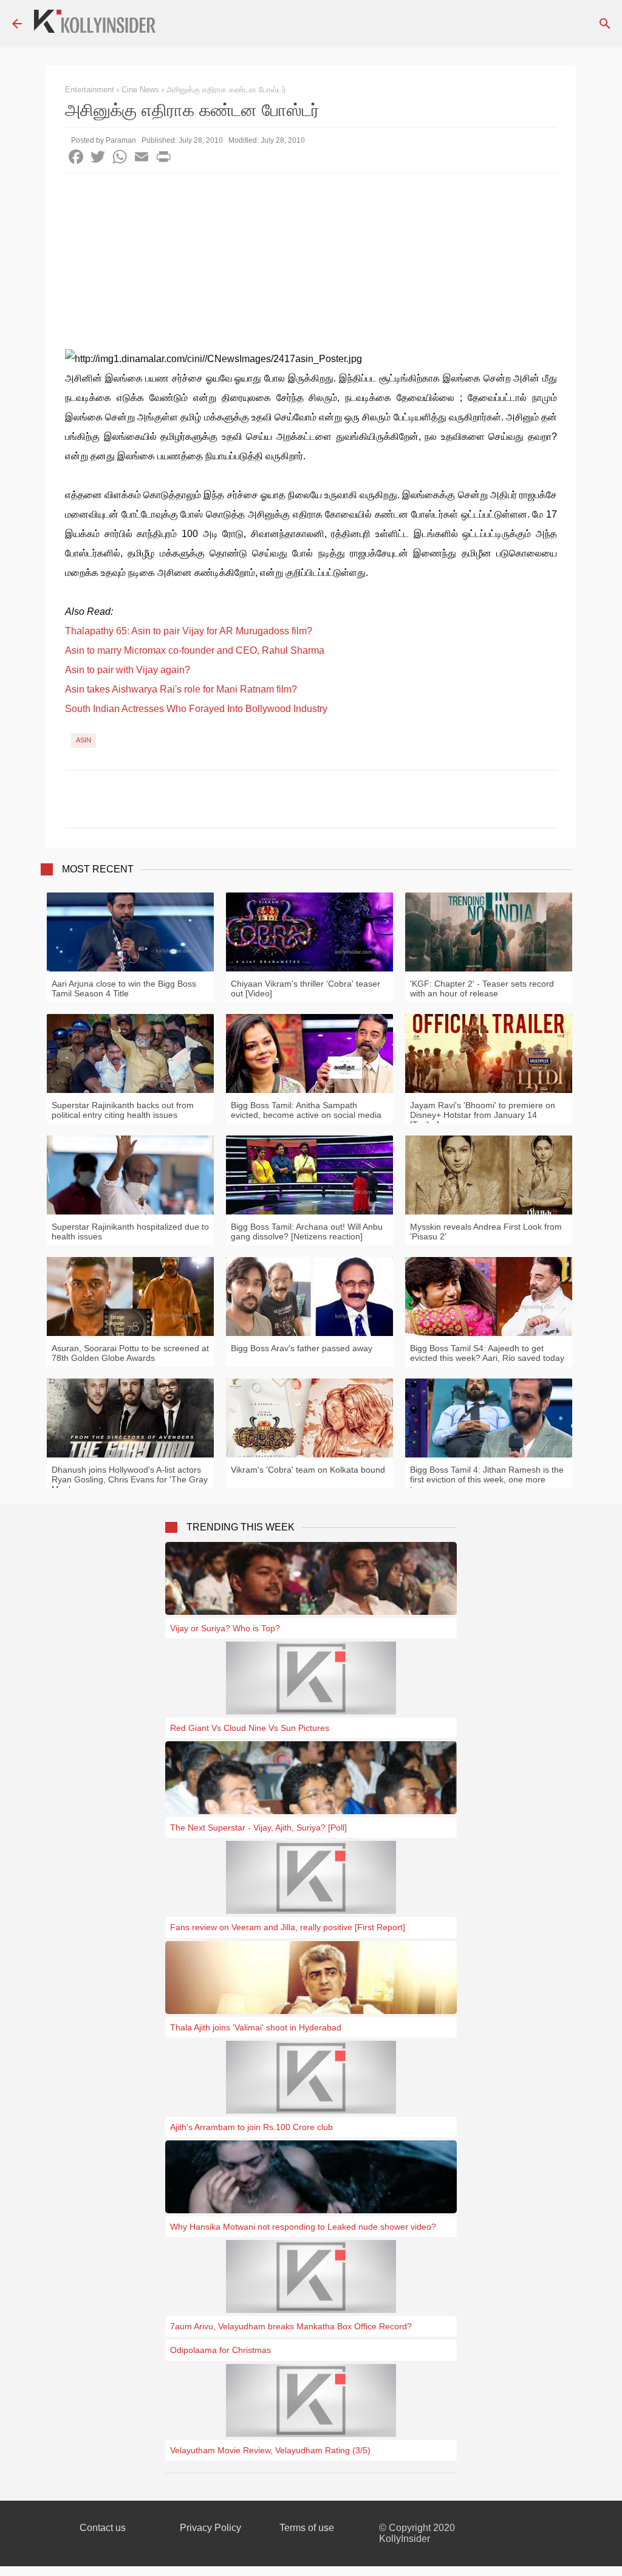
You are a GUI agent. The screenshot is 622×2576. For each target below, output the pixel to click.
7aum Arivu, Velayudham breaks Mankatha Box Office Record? (291, 2326)
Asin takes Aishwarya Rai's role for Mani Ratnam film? (181, 689)
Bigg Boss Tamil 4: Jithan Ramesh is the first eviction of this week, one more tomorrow (487, 1479)
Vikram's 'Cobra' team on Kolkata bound (308, 1470)
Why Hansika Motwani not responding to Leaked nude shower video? (303, 2227)
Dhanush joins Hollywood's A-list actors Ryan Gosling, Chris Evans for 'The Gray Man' (130, 1479)
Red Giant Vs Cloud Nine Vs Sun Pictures (250, 1728)
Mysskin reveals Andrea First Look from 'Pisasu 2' (486, 1231)
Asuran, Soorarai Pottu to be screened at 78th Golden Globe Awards (130, 1353)
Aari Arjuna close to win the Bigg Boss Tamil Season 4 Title (124, 988)
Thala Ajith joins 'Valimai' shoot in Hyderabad (256, 2027)
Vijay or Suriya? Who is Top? (225, 1628)
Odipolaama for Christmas (220, 2350)
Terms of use (307, 2528)
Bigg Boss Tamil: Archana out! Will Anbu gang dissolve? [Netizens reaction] (307, 1231)
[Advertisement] (311, 264)
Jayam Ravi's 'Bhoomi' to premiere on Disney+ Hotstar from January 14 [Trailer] (483, 1115)
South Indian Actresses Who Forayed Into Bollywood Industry (196, 709)
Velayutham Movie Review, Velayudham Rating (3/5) (270, 2450)
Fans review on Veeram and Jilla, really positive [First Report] (288, 1927)
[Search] (605, 24)
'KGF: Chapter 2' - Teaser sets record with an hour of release (482, 988)
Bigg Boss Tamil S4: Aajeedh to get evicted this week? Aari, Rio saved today (487, 1353)
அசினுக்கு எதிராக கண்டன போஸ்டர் (226, 90)
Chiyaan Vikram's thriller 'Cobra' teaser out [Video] (306, 988)
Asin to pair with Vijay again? (128, 670)
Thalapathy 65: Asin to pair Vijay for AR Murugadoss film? (189, 631)
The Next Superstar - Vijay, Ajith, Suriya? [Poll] (258, 1828)
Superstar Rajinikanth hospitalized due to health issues (130, 1231)
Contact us (103, 2528)
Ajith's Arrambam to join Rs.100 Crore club (251, 2127)
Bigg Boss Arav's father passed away (302, 1348)
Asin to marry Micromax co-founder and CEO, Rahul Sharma (195, 650)
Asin (84, 740)
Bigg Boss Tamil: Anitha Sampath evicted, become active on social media (306, 1110)
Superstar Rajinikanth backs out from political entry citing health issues (123, 1110)
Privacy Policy (210, 2528)
